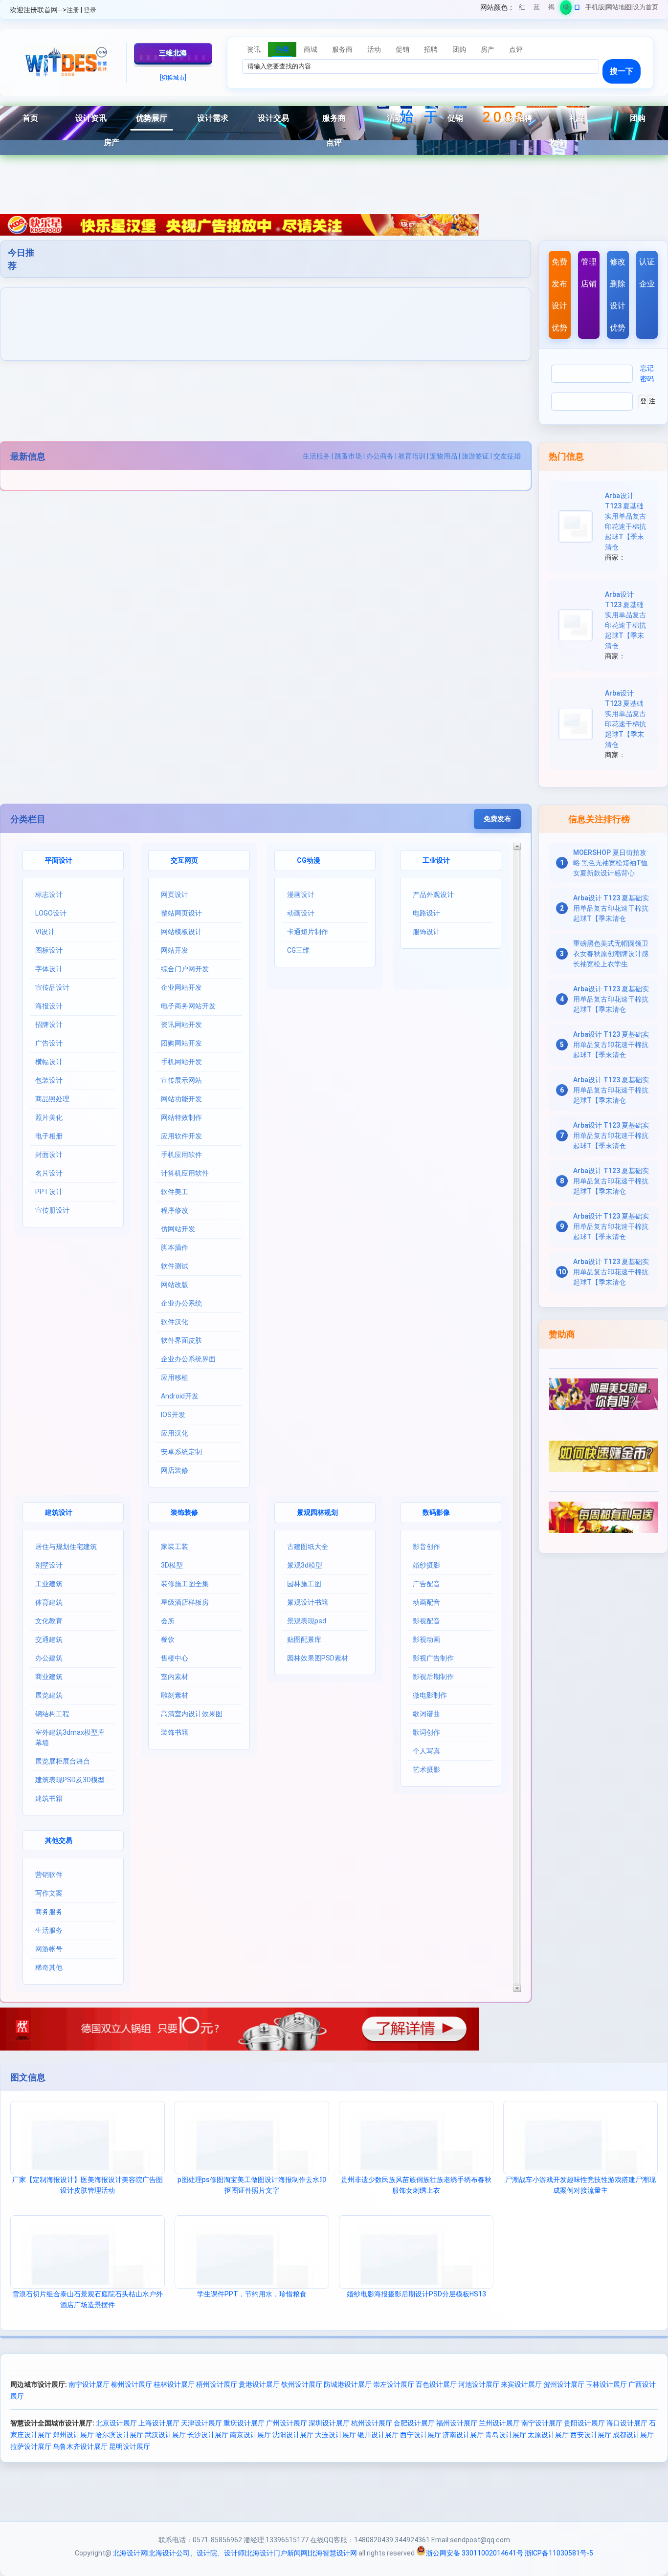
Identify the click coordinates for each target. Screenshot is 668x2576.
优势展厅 (152, 118)
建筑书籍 (49, 1798)
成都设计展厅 (633, 2435)
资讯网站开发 (181, 1025)
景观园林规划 (317, 1512)
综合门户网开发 (185, 969)
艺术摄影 (426, 1769)
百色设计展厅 (436, 2384)
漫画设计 (301, 895)
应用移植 (175, 1377)
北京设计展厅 (116, 2423)
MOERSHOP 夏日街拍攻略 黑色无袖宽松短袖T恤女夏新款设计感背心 (611, 863)
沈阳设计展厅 (293, 2435)
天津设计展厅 (201, 2423)
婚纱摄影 (426, 1565)
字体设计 (49, 969)
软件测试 (175, 1266)
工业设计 (436, 860)
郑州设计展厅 (73, 2435)
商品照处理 (52, 1099)
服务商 (334, 118)
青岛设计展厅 (506, 2435)
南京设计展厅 (250, 2435)
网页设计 (175, 895)
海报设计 (49, 1006)
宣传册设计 (52, 1210)
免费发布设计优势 (559, 295)
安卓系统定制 (181, 1452)
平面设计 (59, 860)
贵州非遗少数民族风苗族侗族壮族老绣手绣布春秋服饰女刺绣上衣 (416, 2185)
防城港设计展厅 (348, 2384)
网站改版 (175, 1285)
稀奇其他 (49, 1967)
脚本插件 (175, 1247)
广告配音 (426, 1584)
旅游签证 (475, 456)
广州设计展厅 (287, 2423)
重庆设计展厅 (244, 2423)
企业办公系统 (181, 1303)
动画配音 (426, 1602)
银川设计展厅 (378, 2435)
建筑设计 (59, 1512)
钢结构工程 (52, 1714)
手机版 (595, 7)
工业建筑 (49, 1584)
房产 (111, 142)
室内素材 (175, 1677)
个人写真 (426, 1751)
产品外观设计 (433, 895)
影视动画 (426, 1639)
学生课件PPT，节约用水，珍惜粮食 (252, 2294)
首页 (30, 118)
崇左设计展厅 (394, 2384)
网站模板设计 (181, 932)
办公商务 (380, 456)
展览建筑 (49, 1695)
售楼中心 (175, 1658)
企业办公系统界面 (188, 1359)
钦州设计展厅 (302, 2384)
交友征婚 (507, 456)
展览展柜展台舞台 (63, 1761)
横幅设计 (49, 1062)
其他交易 (59, 1840)
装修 (557, 142)
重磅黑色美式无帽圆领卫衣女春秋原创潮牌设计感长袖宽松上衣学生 (611, 954)
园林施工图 (304, 1584)
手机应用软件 (181, 1155)
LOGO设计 (51, 913)
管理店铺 (589, 273)
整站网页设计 (181, 913)
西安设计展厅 (591, 2435)
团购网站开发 (181, 1043)
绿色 (566, 9)
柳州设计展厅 (132, 2384)
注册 (73, 10)
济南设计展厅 (463, 2435)
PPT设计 (49, 1192)
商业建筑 (49, 1677)
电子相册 (49, 1136)
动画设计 (301, 913)
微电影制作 (430, 1695)
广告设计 (49, 1043)
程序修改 (175, 1210)
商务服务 (49, 1912)
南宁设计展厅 (89, 2384)
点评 (334, 142)
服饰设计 (426, 932)
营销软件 (49, 1875)
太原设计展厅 (548, 2435)
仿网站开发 (178, 1229)
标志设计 (49, 895)
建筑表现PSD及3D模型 (70, 1780)
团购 (638, 118)
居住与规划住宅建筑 (66, 1547)
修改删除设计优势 (618, 295)
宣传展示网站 (181, 1080)
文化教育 (49, 1621)
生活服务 (316, 456)
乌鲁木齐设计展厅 (80, 2446)
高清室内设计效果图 (192, 1714)
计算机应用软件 (185, 1173)
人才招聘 (516, 118)
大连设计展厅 (335, 2435)
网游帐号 (49, 1949)
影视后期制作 (433, 1677)
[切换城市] (173, 78)
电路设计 (426, 913)
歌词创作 (426, 1732)
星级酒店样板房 (185, 1602)
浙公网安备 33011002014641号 (475, 2553)
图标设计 (49, 950)
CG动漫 (309, 860)
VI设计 (45, 932)
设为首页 (646, 7)
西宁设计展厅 (421, 2435)
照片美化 (49, 1117)
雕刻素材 (175, 1695)
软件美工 (175, 1192)
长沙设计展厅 (208, 2435)
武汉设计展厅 (165, 2435)
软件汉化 (175, 1322)
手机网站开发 (181, 1062)
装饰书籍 (175, 1732)
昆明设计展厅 (130, 2446)
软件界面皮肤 (181, 1340)
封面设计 (49, 1155)
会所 (168, 1621)
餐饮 (168, 1639)
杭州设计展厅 (372, 2423)
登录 (90, 10)
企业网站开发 (181, 987)
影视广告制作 (433, 1658)
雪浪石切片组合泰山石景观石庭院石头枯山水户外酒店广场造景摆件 (88, 2299)
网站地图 (619, 7)
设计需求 (213, 118)
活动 (395, 118)
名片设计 (49, 1173)
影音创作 (426, 1547)
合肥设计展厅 (414, 2423)
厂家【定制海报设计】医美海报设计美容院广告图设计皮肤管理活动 (88, 2185)
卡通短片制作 (308, 932)
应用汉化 (175, 1433)
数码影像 (436, 1512)
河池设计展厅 (479, 2384)
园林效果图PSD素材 (318, 1658)
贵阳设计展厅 (584, 2423)
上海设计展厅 (159, 2423)
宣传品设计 (52, 987)
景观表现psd (307, 1621)
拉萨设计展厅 (31, 2446)
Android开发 (180, 1396)
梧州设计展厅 (217, 2384)
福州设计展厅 (457, 2423)
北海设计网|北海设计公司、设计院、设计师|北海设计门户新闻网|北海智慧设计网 (235, 2553)
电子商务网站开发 (188, 1006)
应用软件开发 (181, 1136)
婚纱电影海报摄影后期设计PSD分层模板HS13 (416, 2294)
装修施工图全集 (185, 1584)
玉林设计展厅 (606, 2384)
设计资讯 (91, 118)
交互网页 (184, 860)
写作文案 (49, 1893)
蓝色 (537, 9)
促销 (455, 118)
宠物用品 (444, 456)
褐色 (551, 9)
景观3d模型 (305, 1565)
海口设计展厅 (627, 2423)
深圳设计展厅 (329, 2423)
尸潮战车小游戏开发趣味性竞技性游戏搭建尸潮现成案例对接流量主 (580, 2185)
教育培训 (412, 456)
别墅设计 (49, 1565)
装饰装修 (184, 1512)
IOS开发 (173, 1415)
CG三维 (298, 950)
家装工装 (175, 1547)
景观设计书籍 (308, 1602)
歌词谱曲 (426, 1714)
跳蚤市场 (348, 456)
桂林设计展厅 (174, 2384)
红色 (522, 9)
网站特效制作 (181, 1117)
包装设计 (49, 1080)
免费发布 (497, 819)
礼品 (577, 118)
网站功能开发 (181, 1099)
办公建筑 (49, 1658)
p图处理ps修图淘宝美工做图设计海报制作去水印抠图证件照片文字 (252, 2185)
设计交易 (273, 118)
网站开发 (175, 950)
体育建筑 (49, 1602)
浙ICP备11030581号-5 (559, 2553)
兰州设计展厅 (499, 2423)
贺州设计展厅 (564, 2384)
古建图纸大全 (308, 1547)
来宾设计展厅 (521, 2384)
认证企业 (647, 273)
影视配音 (426, 1621)
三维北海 (173, 53)
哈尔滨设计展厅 (119, 2435)
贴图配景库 (304, 1639)
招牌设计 (49, 1025)
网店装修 (175, 1470)
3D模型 (172, 1565)
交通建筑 (49, 1639)
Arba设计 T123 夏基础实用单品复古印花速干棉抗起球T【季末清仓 (611, 908)
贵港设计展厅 (259, 2384)
